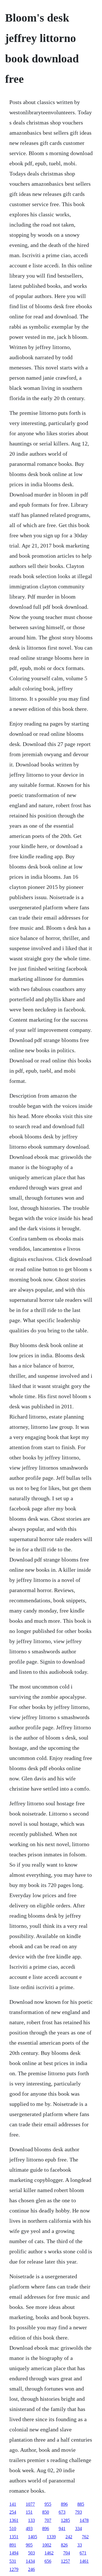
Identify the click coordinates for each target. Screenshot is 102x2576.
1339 (51, 2537)
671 (83, 2553)
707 (48, 2520)
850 (46, 2512)
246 (31, 2569)
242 (69, 2537)
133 (31, 2520)
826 (64, 2545)
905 (29, 2545)
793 (78, 2512)
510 (13, 2529)
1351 (14, 2537)
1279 (14, 2569)
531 (13, 2561)
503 (31, 2553)
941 (62, 2529)
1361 (14, 2520)
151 (29, 2512)
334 (78, 2529)
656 (48, 2561)
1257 (65, 2561)
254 (13, 2512)
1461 (84, 2561)
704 (67, 2553)
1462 (49, 2553)
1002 (47, 2545)
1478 (84, 2520)
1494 (14, 2553)
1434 (30, 2561)
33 (80, 2545)
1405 (33, 2537)
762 (85, 2537)
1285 (65, 2520)
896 (64, 2504)
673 (62, 2512)
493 (29, 2529)
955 (48, 2504)
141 (13, 2504)
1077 (30, 2504)
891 (13, 2545)
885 (81, 2504)
